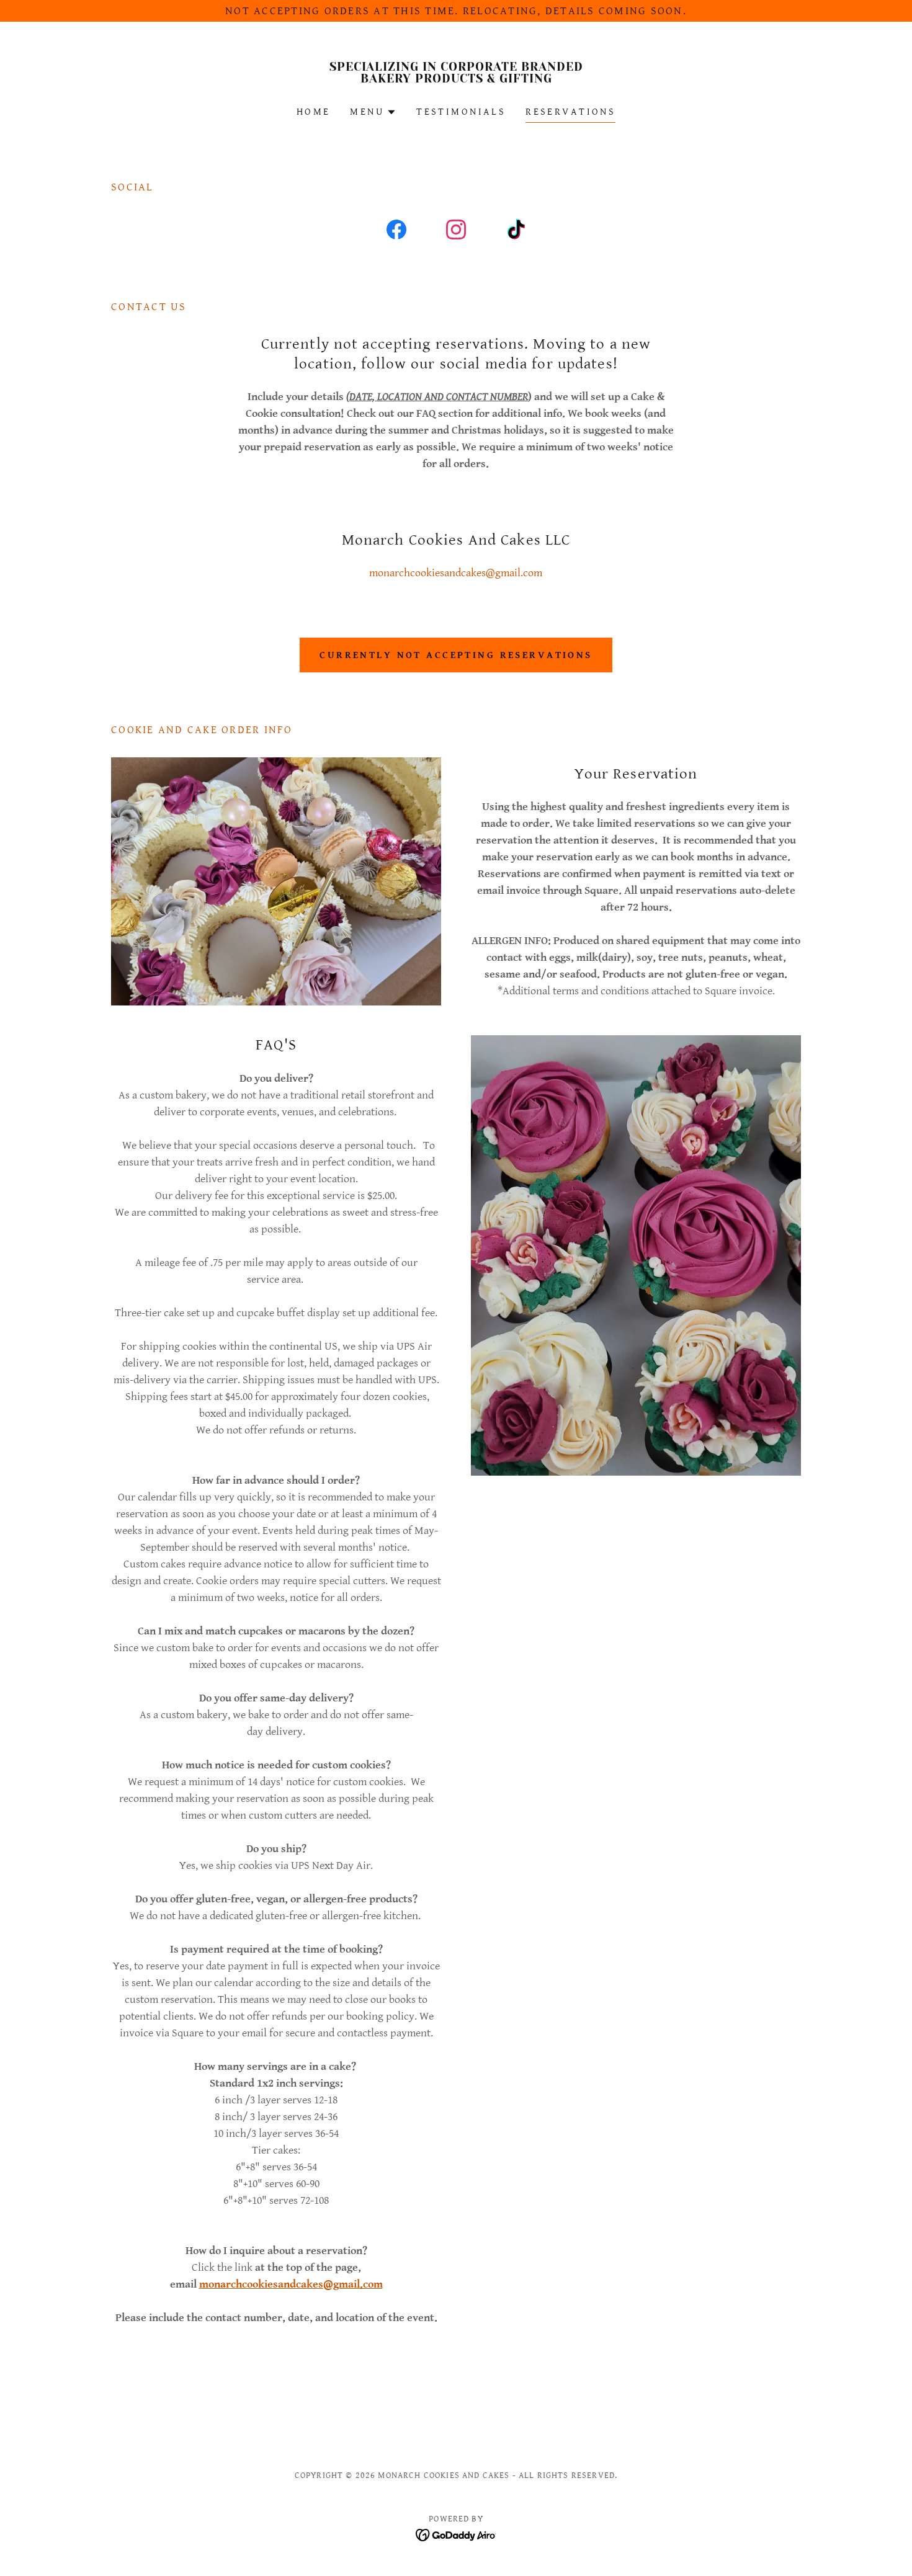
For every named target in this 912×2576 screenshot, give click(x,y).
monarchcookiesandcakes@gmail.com (291, 2284)
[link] (456, 79)
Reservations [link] (570, 112)
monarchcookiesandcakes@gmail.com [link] (456, 573)
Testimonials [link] (461, 112)
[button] (373, 112)
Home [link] (314, 112)
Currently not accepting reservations (456, 655)
